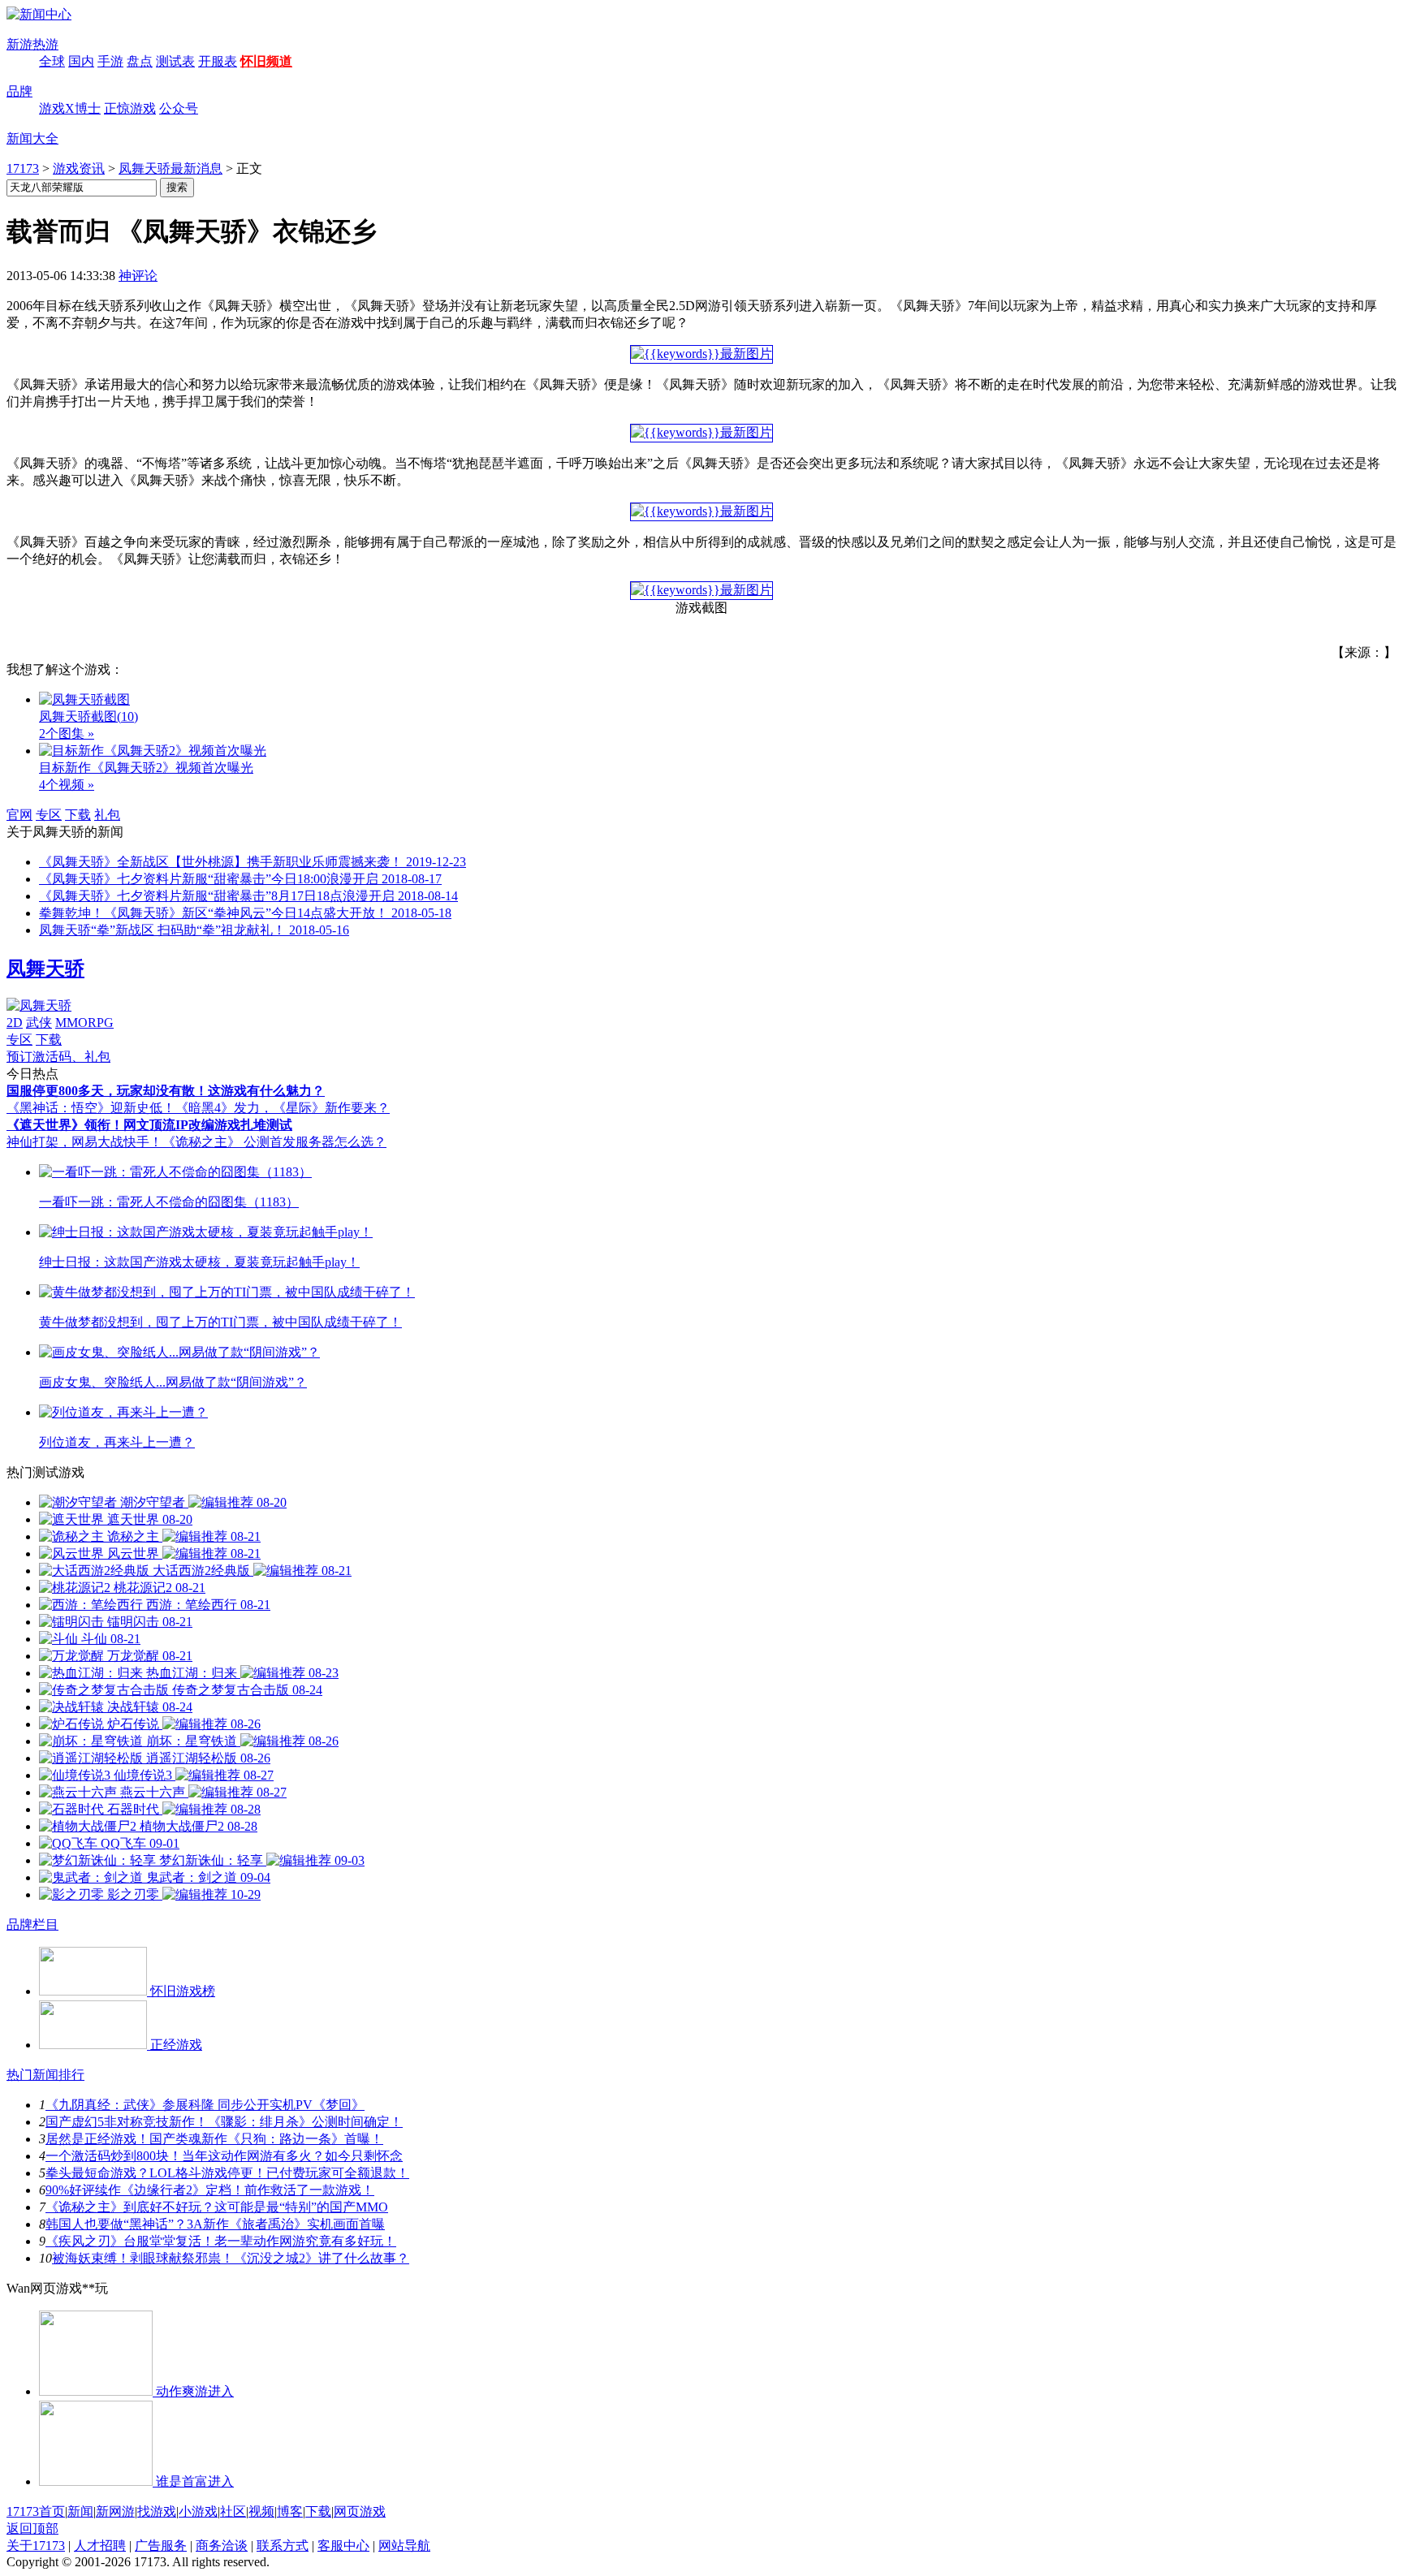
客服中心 (343, 2546)
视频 (261, 2511)
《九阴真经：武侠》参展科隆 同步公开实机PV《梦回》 (205, 2105)
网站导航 (404, 2546)
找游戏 (157, 2511)
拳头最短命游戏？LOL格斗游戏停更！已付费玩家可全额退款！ (227, 2173)
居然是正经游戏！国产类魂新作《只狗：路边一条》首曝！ (214, 2139)
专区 (49, 815)
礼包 (107, 815)
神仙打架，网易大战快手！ (84, 1142)
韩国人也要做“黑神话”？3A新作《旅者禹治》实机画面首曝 (215, 2224)
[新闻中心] (39, 14)
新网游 (115, 2511)
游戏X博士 (70, 108)
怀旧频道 (266, 61)
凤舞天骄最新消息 (171, 168)
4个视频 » (67, 785)
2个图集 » (67, 734)
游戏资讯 (79, 168)
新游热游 (32, 44)
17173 (23, 168)
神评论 (138, 276)
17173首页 (36, 2511)
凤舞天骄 (45, 969)
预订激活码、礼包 (58, 1057)
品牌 (19, 91)
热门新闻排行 (45, 2075)
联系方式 (283, 2546)
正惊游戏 (130, 108)
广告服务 (161, 2546)
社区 (233, 2511)
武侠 (39, 1023)
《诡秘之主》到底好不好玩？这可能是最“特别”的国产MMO (217, 2207)
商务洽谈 (222, 2546)
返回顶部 (32, 2529)
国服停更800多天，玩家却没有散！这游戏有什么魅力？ (166, 1091)
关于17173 (36, 2546)
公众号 (179, 108)
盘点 (140, 61)
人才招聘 (100, 2546)
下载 (78, 815)
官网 (19, 815)
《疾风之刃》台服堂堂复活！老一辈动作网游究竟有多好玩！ (221, 2241)
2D (15, 1023)
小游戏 (198, 2511)
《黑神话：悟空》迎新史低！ (91, 1108)
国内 (81, 61)
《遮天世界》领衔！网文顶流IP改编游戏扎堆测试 (149, 1125)
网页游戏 (360, 2511)
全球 (52, 61)
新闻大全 (32, 138)
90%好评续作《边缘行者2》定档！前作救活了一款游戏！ (210, 2190)
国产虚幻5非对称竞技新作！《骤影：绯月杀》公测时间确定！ (224, 2122)
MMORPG (84, 1023)
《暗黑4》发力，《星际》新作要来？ (283, 1108)
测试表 (175, 61)
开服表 (218, 61)
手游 (110, 61)
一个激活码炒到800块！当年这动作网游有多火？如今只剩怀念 (224, 2156)
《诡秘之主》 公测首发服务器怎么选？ (274, 1142)
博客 (290, 2511)
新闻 (80, 2511)
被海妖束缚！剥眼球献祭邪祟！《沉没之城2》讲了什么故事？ (231, 2258)
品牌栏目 (32, 1924)
